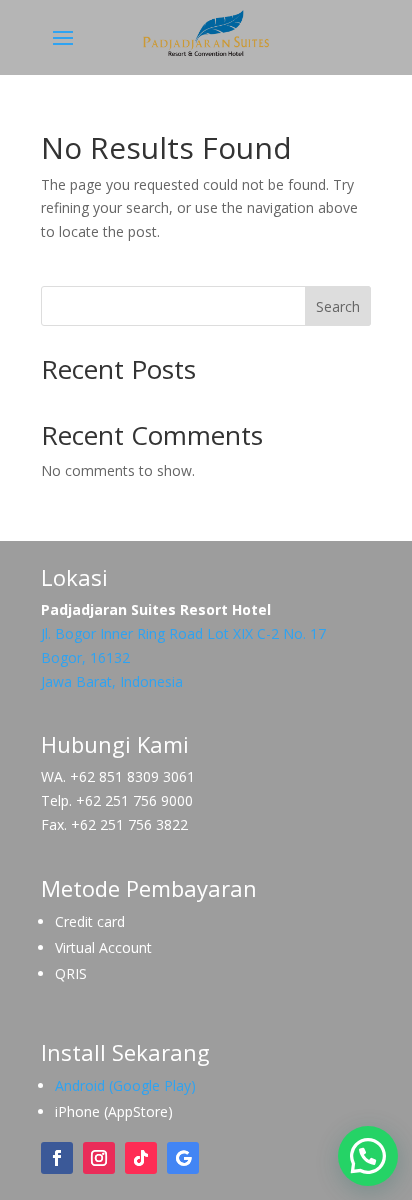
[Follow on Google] (183, 1158)
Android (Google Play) (125, 1085)
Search (338, 306)
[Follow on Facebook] (57, 1158)
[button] (368, 1156)
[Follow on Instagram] (99, 1158)
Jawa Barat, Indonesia (112, 681)
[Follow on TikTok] (141, 1158)
